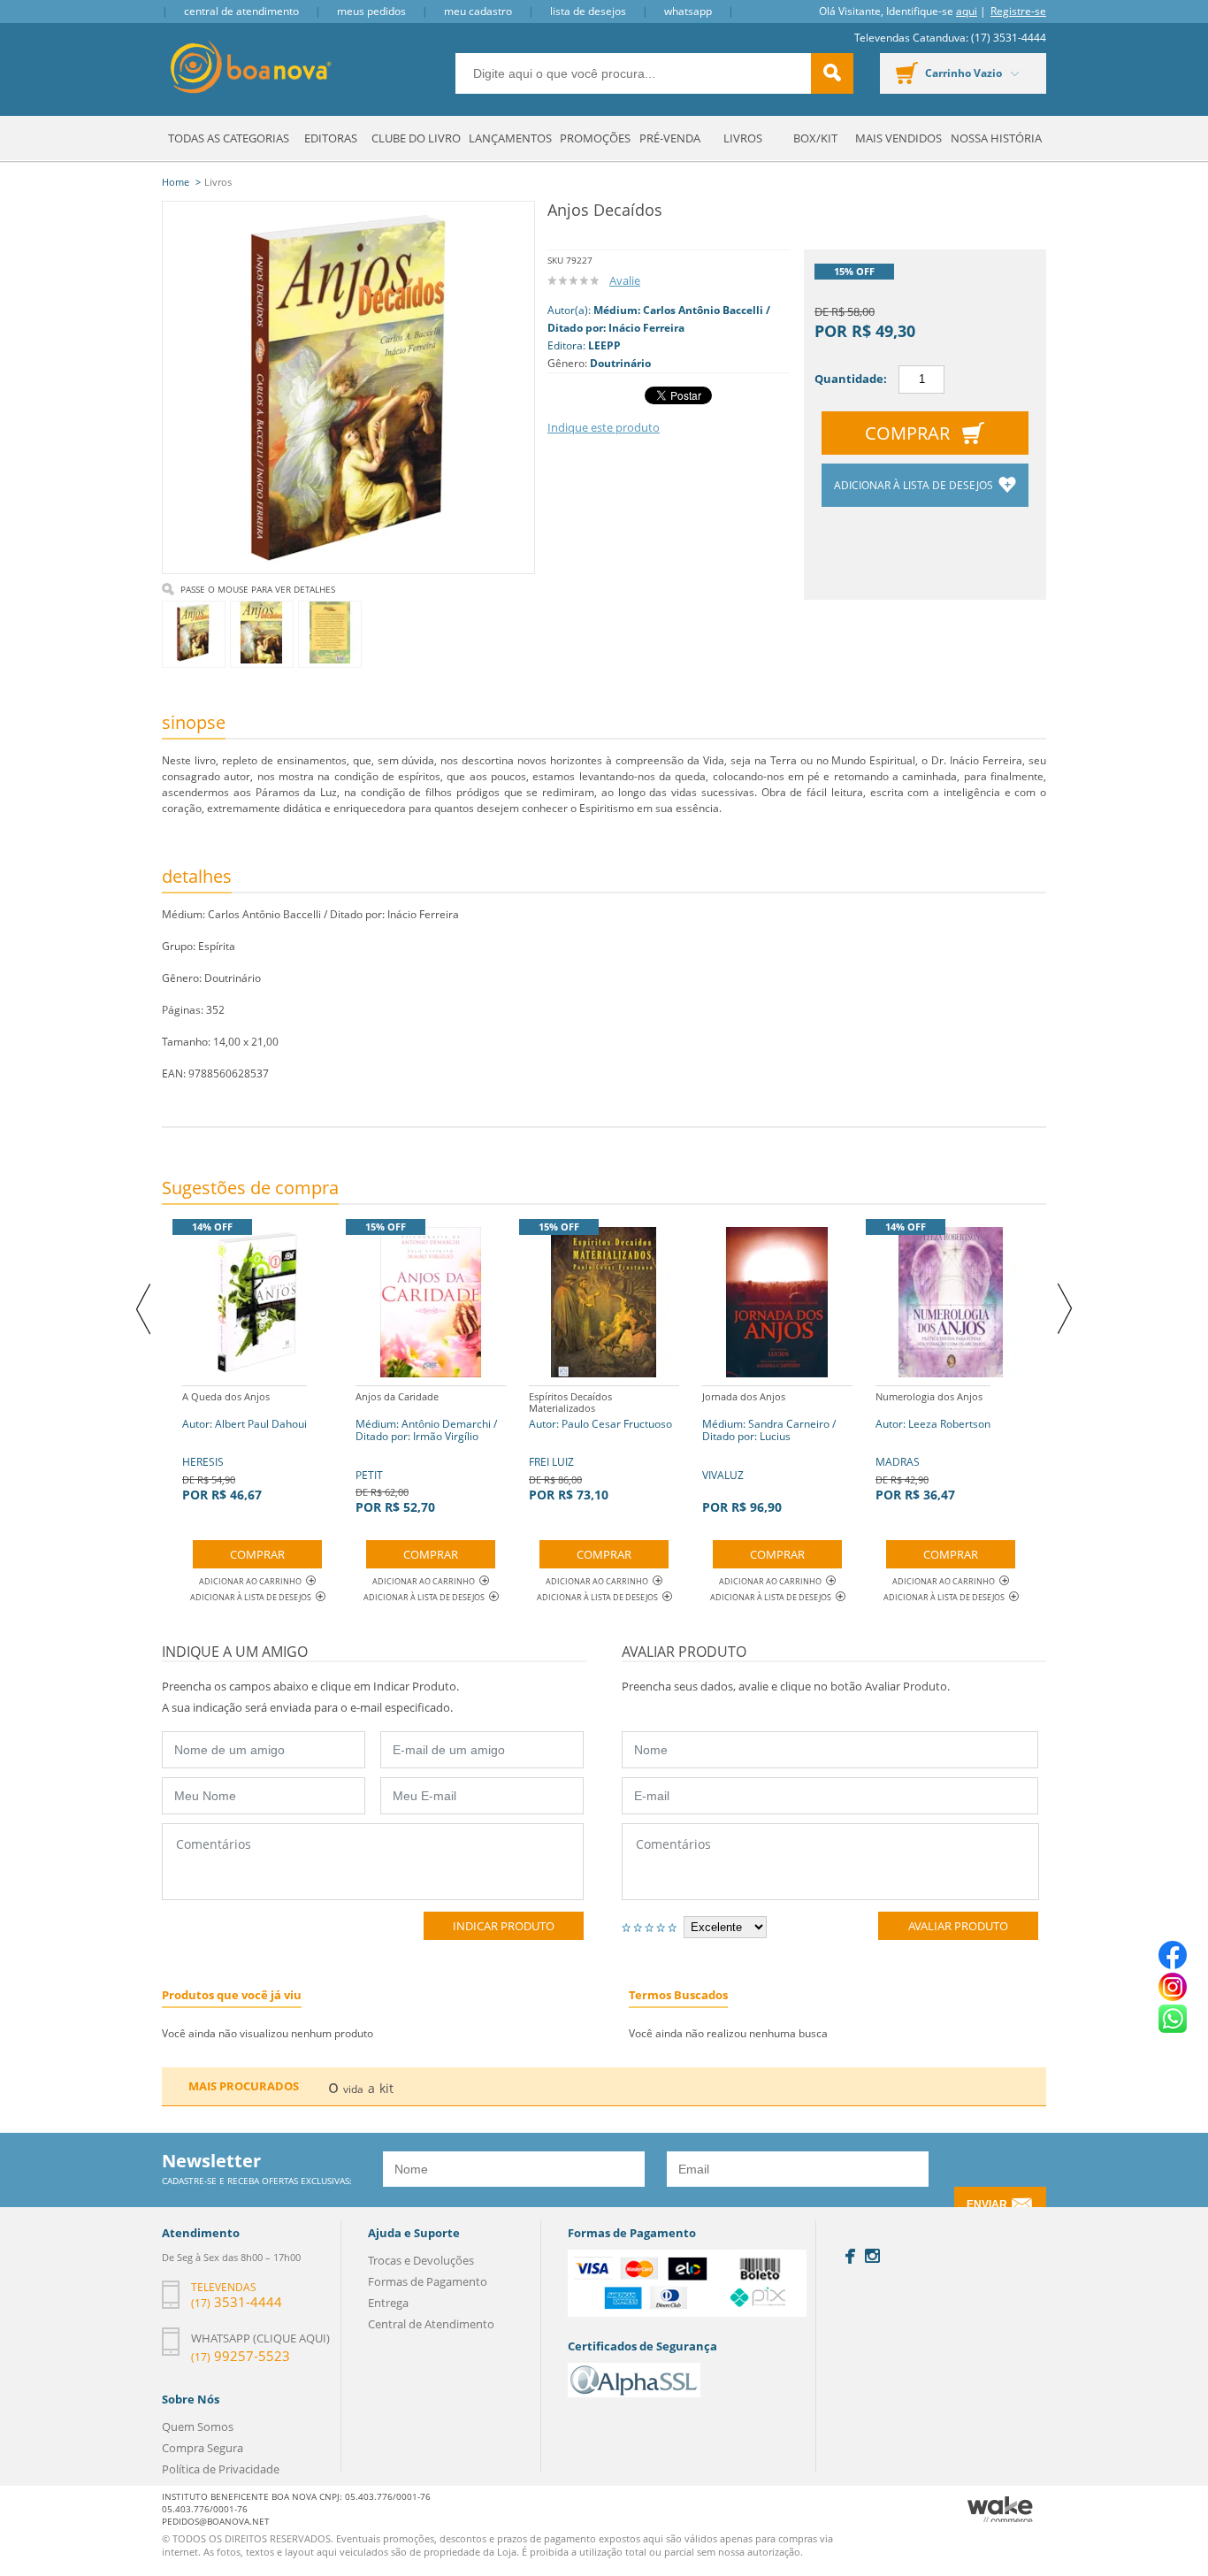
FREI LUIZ (600, 1446)
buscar (832, 73)
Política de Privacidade (221, 2469)
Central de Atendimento (241, 11)
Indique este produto (604, 427)
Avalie (625, 280)
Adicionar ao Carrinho (250, 1581)
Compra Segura (203, 2448)
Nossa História (996, 138)
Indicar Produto (504, 1926)
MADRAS (933, 1446)
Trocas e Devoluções (421, 2260)
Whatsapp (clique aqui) (260, 2338)
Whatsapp (688, 11)
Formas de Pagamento (428, 2281)
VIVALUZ (769, 1453)
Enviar (987, 2204)
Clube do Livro (416, 138)
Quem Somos (198, 2426)
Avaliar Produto (958, 1926)
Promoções (595, 138)
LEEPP (604, 345)
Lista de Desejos (588, 11)
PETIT (426, 1453)
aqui (967, 11)
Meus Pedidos (371, 11)
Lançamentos (510, 138)
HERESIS (245, 1446)
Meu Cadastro (478, 11)
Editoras (331, 138)
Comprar (907, 433)
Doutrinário (620, 363)
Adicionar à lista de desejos (915, 485)
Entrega (388, 2303)
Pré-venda (670, 138)
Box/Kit (815, 138)
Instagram (872, 2256)
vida (353, 2089)
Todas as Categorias (229, 138)
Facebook (850, 2256)
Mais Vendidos (898, 138)
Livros (743, 138)
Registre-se (1018, 11)
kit (386, 2088)
